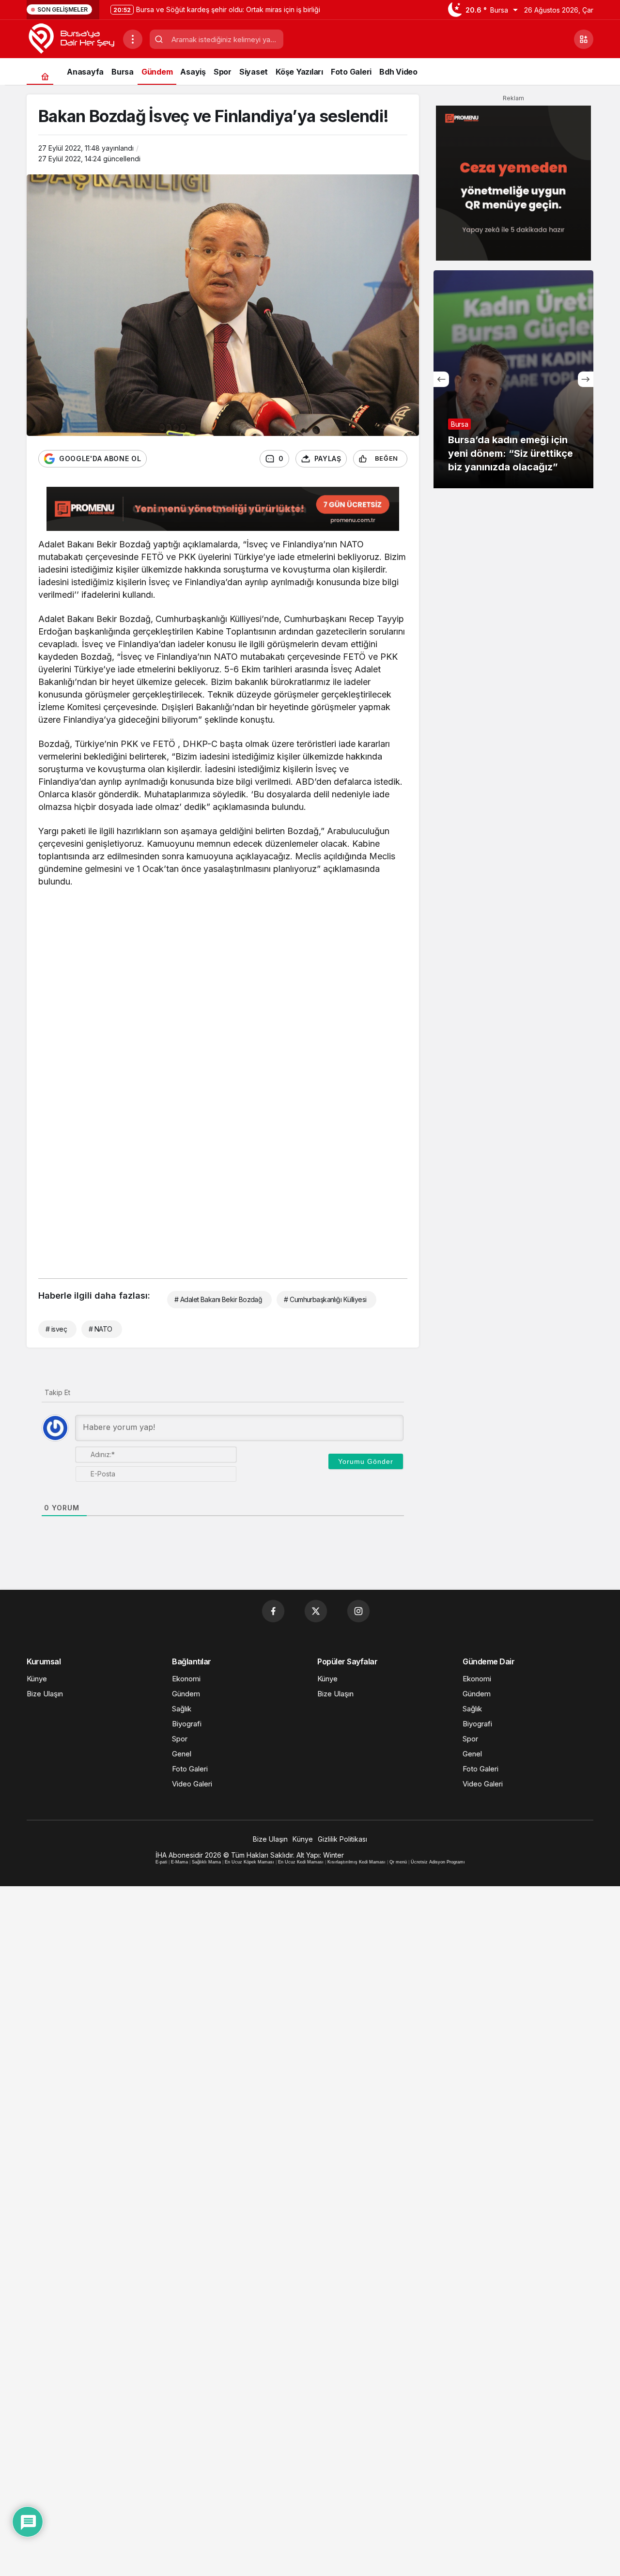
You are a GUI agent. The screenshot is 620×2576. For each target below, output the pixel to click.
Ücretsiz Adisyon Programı (438, 1862)
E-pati (161, 1862)
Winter (333, 1855)
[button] (584, 39)
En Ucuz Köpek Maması (249, 1862)
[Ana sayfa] (45, 76)
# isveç (56, 1329)
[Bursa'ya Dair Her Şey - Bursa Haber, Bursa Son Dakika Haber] (71, 38)
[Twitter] (316, 1611)
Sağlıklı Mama (206, 1862)
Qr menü (398, 1862)
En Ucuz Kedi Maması (301, 1862)
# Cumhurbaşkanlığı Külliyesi (325, 1299)
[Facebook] (273, 1611)
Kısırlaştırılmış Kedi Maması (356, 1862)
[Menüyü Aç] (133, 39)
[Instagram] (358, 1611)
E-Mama (179, 1862)
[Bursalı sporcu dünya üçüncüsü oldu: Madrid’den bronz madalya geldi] (513, 379)
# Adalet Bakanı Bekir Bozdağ (218, 1299)
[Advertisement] (223, 967)
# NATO (101, 1329)
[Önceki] (441, 379)
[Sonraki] (586, 379)
